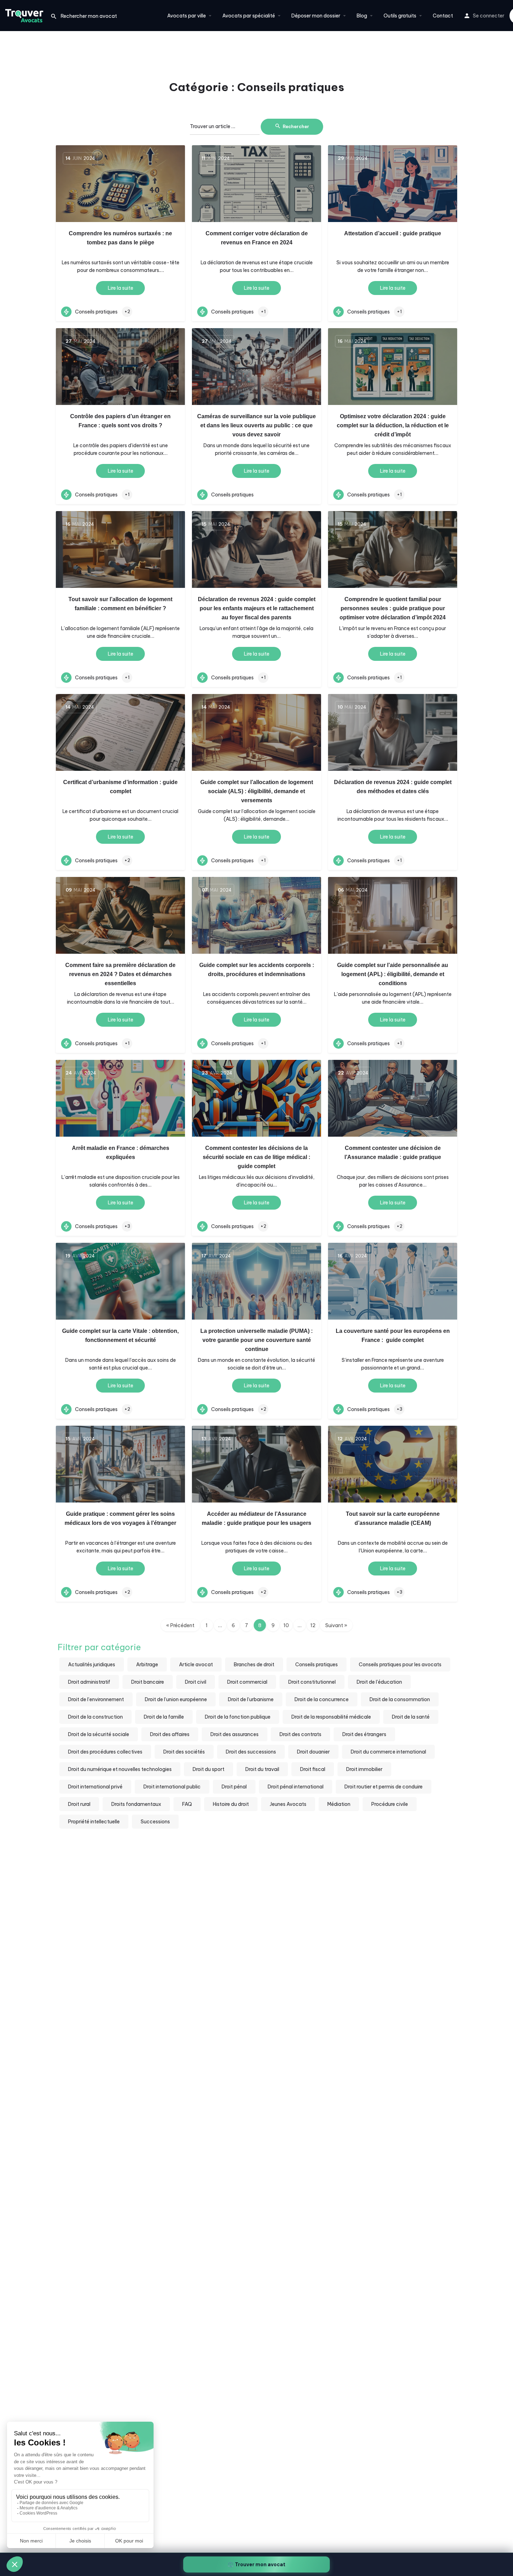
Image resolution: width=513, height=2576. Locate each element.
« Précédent (180, 1625)
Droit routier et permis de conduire (384, 1787)
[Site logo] (25, 15)
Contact (443, 16)
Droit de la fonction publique (238, 1717)
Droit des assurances (235, 1734)
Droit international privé (95, 1787)
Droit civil (196, 1682)
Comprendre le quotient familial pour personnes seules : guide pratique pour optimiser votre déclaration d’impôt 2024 (393, 608)
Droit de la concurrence (322, 1699)
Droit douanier (313, 1752)
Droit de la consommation (400, 1699)
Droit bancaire (148, 1682)
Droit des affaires (170, 1734)
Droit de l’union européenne (176, 1699)
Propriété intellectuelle (94, 1822)
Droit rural (79, 1804)
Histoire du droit (231, 1804)
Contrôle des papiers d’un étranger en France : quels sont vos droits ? (120, 421)
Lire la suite (121, 288)
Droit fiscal (313, 1769)
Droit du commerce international (388, 1752)
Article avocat (196, 1665)
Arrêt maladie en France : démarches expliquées (121, 1153)
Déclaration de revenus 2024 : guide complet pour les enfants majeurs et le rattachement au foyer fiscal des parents (257, 608)
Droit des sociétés (184, 1752)
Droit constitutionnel (312, 1682)
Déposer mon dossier (316, 16)
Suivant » (336, 1625)
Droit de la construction (95, 1717)
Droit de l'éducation (379, 1682)
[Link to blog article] (120, 184)
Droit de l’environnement (96, 1699)
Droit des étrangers (364, 1734)
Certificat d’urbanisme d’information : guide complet (120, 787)
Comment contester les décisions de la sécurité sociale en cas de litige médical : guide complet (256, 1157)
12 (313, 1625)
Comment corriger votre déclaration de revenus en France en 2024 (257, 238)
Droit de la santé (411, 1717)
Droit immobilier (364, 1769)
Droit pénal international (296, 1787)
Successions (155, 1822)
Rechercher (296, 126)
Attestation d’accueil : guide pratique (393, 233)
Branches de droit (254, 1665)
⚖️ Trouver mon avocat (256, 2564)
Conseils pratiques (317, 1665)
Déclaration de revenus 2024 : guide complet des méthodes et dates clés (393, 787)
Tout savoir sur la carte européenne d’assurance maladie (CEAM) (393, 1518)
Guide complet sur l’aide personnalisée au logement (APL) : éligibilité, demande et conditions (393, 974)
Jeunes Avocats (288, 1804)
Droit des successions (251, 1752)
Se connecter (489, 16)
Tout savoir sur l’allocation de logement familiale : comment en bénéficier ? (120, 604)
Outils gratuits (400, 16)
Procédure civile (390, 1804)
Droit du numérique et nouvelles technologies (120, 1769)
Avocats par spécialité (249, 16)
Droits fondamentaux (136, 1804)
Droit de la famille (164, 1717)
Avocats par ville (187, 16)
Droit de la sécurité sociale (99, 1734)
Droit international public (172, 1787)
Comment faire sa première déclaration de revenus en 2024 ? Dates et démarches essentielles (120, 974)
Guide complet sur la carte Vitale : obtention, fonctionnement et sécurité (120, 1335)
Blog (362, 16)
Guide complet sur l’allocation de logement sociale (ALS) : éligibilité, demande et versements (257, 791)
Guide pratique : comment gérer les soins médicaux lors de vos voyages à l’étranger (120, 1518)
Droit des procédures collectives (105, 1752)
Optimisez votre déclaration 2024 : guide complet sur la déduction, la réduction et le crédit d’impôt (393, 425)
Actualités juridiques (92, 1665)
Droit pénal (234, 1787)
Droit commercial (247, 1682)
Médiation (339, 1804)
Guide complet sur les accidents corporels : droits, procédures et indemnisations (257, 970)
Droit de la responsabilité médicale (331, 1717)
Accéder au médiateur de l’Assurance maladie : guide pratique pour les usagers (256, 1518)
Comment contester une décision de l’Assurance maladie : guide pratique (393, 1153)
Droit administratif (89, 1682)
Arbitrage (147, 1665)
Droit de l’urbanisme (251, 1699)
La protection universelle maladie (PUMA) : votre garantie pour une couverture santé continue (256, 1340)
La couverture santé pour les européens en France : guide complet (393, 1335)
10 (286, 1625)
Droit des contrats (300, 1734)
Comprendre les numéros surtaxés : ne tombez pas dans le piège (120, 238)
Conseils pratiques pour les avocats (400, 1665)
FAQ (187, 1804)
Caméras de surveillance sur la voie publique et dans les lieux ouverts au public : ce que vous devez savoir (256, 425)
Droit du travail (262, 1769)
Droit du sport (209, 1769)
